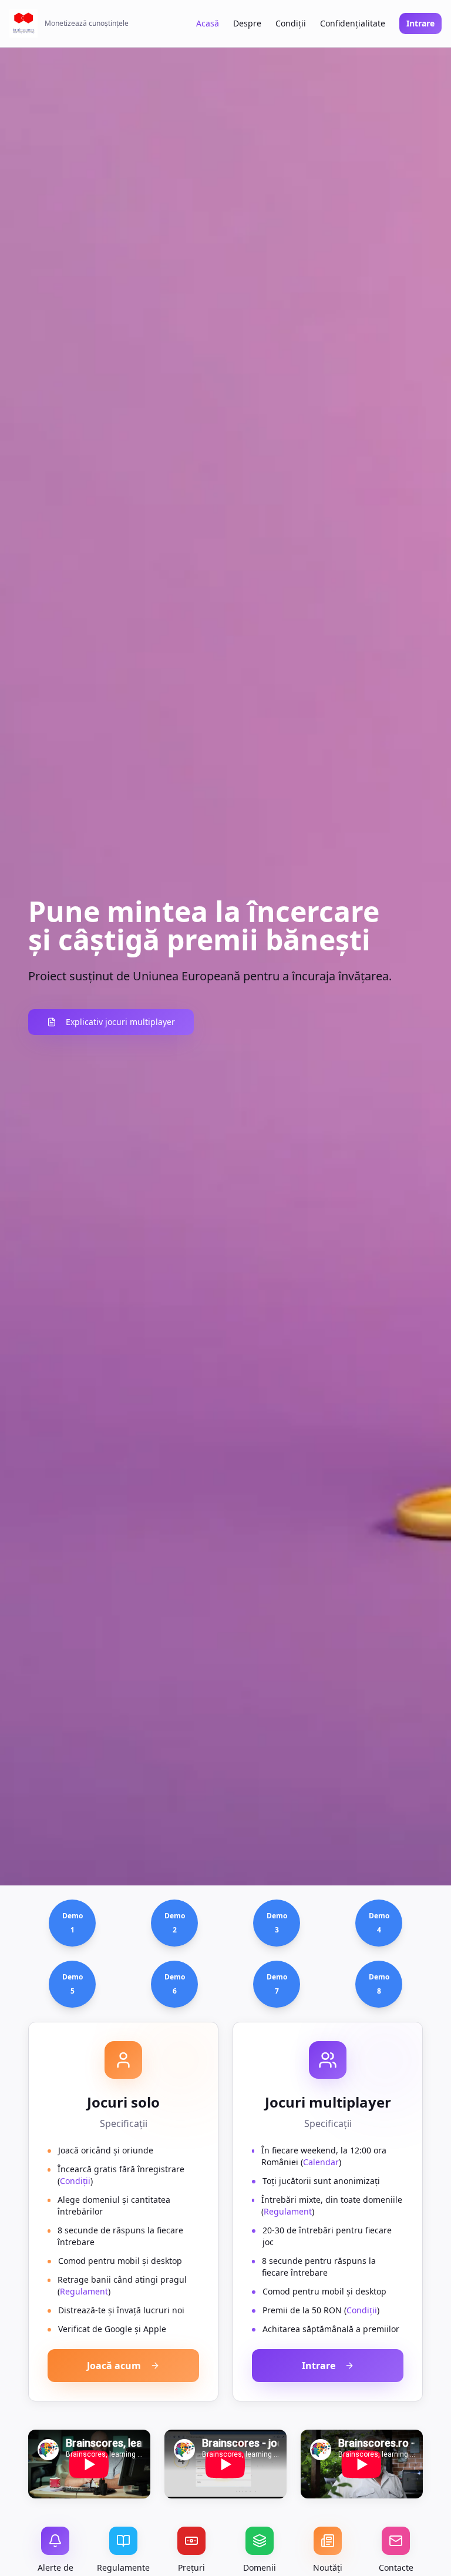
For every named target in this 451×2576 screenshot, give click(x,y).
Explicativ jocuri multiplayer (120, 1022)
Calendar (321, 2162)
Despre (247, 23)
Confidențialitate (353, 23)
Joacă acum (114, 2366)
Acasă (208, 23)
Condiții (291, 23)
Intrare (420, 23)
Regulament (84, 2291)
